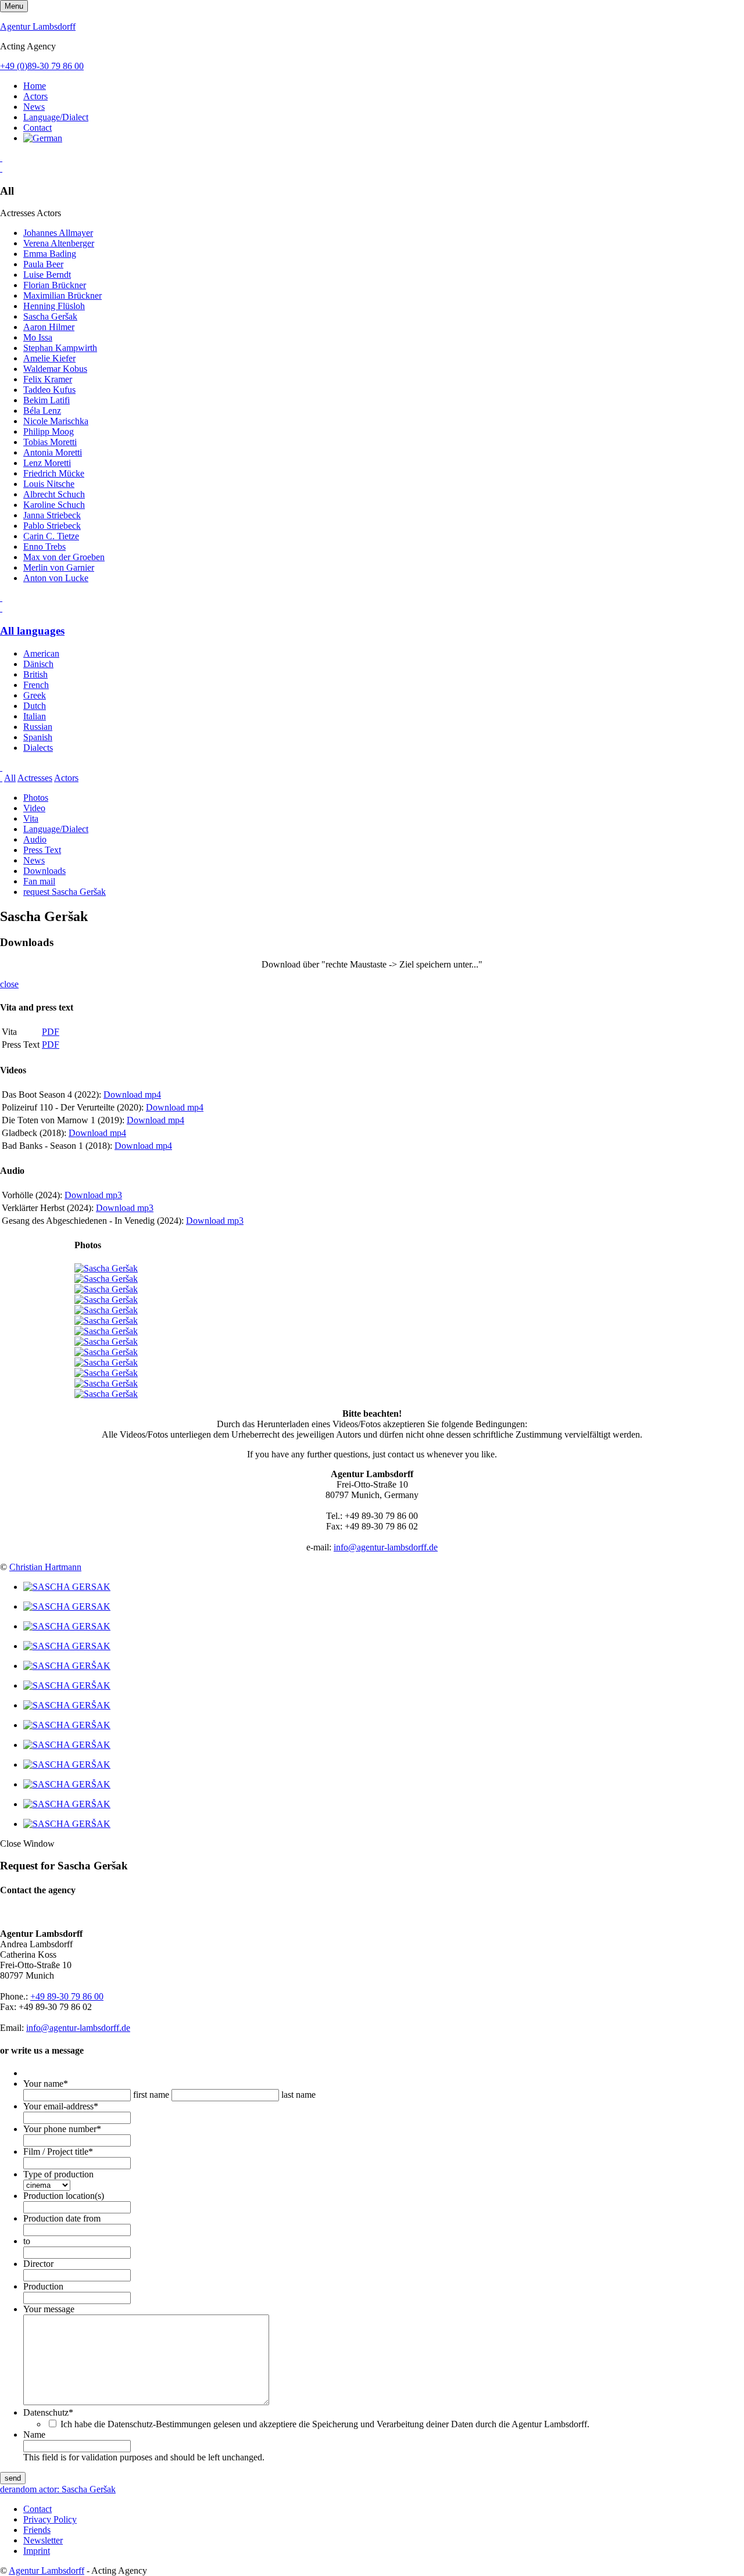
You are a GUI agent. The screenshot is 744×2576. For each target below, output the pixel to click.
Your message (49, 2309)
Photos (36, 798)
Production (43, 2286)
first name (151, 2095)
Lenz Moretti (47, 463)
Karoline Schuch (54, 505)
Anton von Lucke (56, 578)
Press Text (42, 850)
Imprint (37, 2551)
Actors (35, 96)
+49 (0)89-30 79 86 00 (42, 66)
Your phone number (62, 2129)
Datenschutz (48, 2412)
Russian (38, 727)
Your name (46, 2084)
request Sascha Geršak (65, 892)
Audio (35, 839)
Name (34, 2435)
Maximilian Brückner (62, 295)
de (4, 2489)
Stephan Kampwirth (60, 348)
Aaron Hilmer (49, 327)
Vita (31, 818)
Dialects (38, 748)
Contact (37, 128)
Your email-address (61, 2106)
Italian (35, 716)
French (36, 685)
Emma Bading (50, 254)
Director (38, 2264)
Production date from (62, 2218)
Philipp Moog (49, 431)
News (34, 107)
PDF (51, 1032)
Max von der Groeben (64, 557)
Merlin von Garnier (59, 567)
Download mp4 (132, 1094)
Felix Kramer (48, 379)
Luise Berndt (47, 275)
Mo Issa (38, 337)
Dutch (35, 706)
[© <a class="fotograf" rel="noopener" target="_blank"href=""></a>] (67, 1587)
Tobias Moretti (50, 442)
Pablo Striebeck (52, 526)
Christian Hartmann (45, 1567)
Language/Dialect (56, 117)
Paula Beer (43, 264)
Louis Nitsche (49, 484)
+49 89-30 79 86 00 (67, 1996)
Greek (35, 695)
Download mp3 (93, 1195)
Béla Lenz (42, 411)
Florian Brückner (55, 285)
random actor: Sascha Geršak (62, 2489)
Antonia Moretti (53, 452)
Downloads (44, 871)
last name (298, 2095)
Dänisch (38, 664)
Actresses (35, 778)
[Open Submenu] (1, 158)
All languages (32, 631)
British (35, 674)
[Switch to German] (43, 138)
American (41, 653)
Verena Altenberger (59, 243)
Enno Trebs (44, 547)
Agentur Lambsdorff (38, 26)
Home (35, 86)
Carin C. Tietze (51, 536)
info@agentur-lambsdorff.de (386, 1547)
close (9, 984)
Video (34, 808)
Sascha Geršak (50, 316)
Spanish (38, 737)
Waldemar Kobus (55, 369)
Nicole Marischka (56, 421)
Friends (37, 2530)
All (10, 778)
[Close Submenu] (1, 168)
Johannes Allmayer (58, 233)
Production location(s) (64, 2196)
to (27, 2241)
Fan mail (39, 881)
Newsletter (43, 2540)
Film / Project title (58, 2152)
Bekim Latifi (46, 400)
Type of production (58, 2174)
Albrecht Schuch (54, 494)
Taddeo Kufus (49, 390)
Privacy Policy (50, 2519)
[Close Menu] (1, 608)
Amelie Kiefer (49, 358)
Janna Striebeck (52, 515)
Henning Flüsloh (54, 306)
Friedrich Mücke (54, 473)
